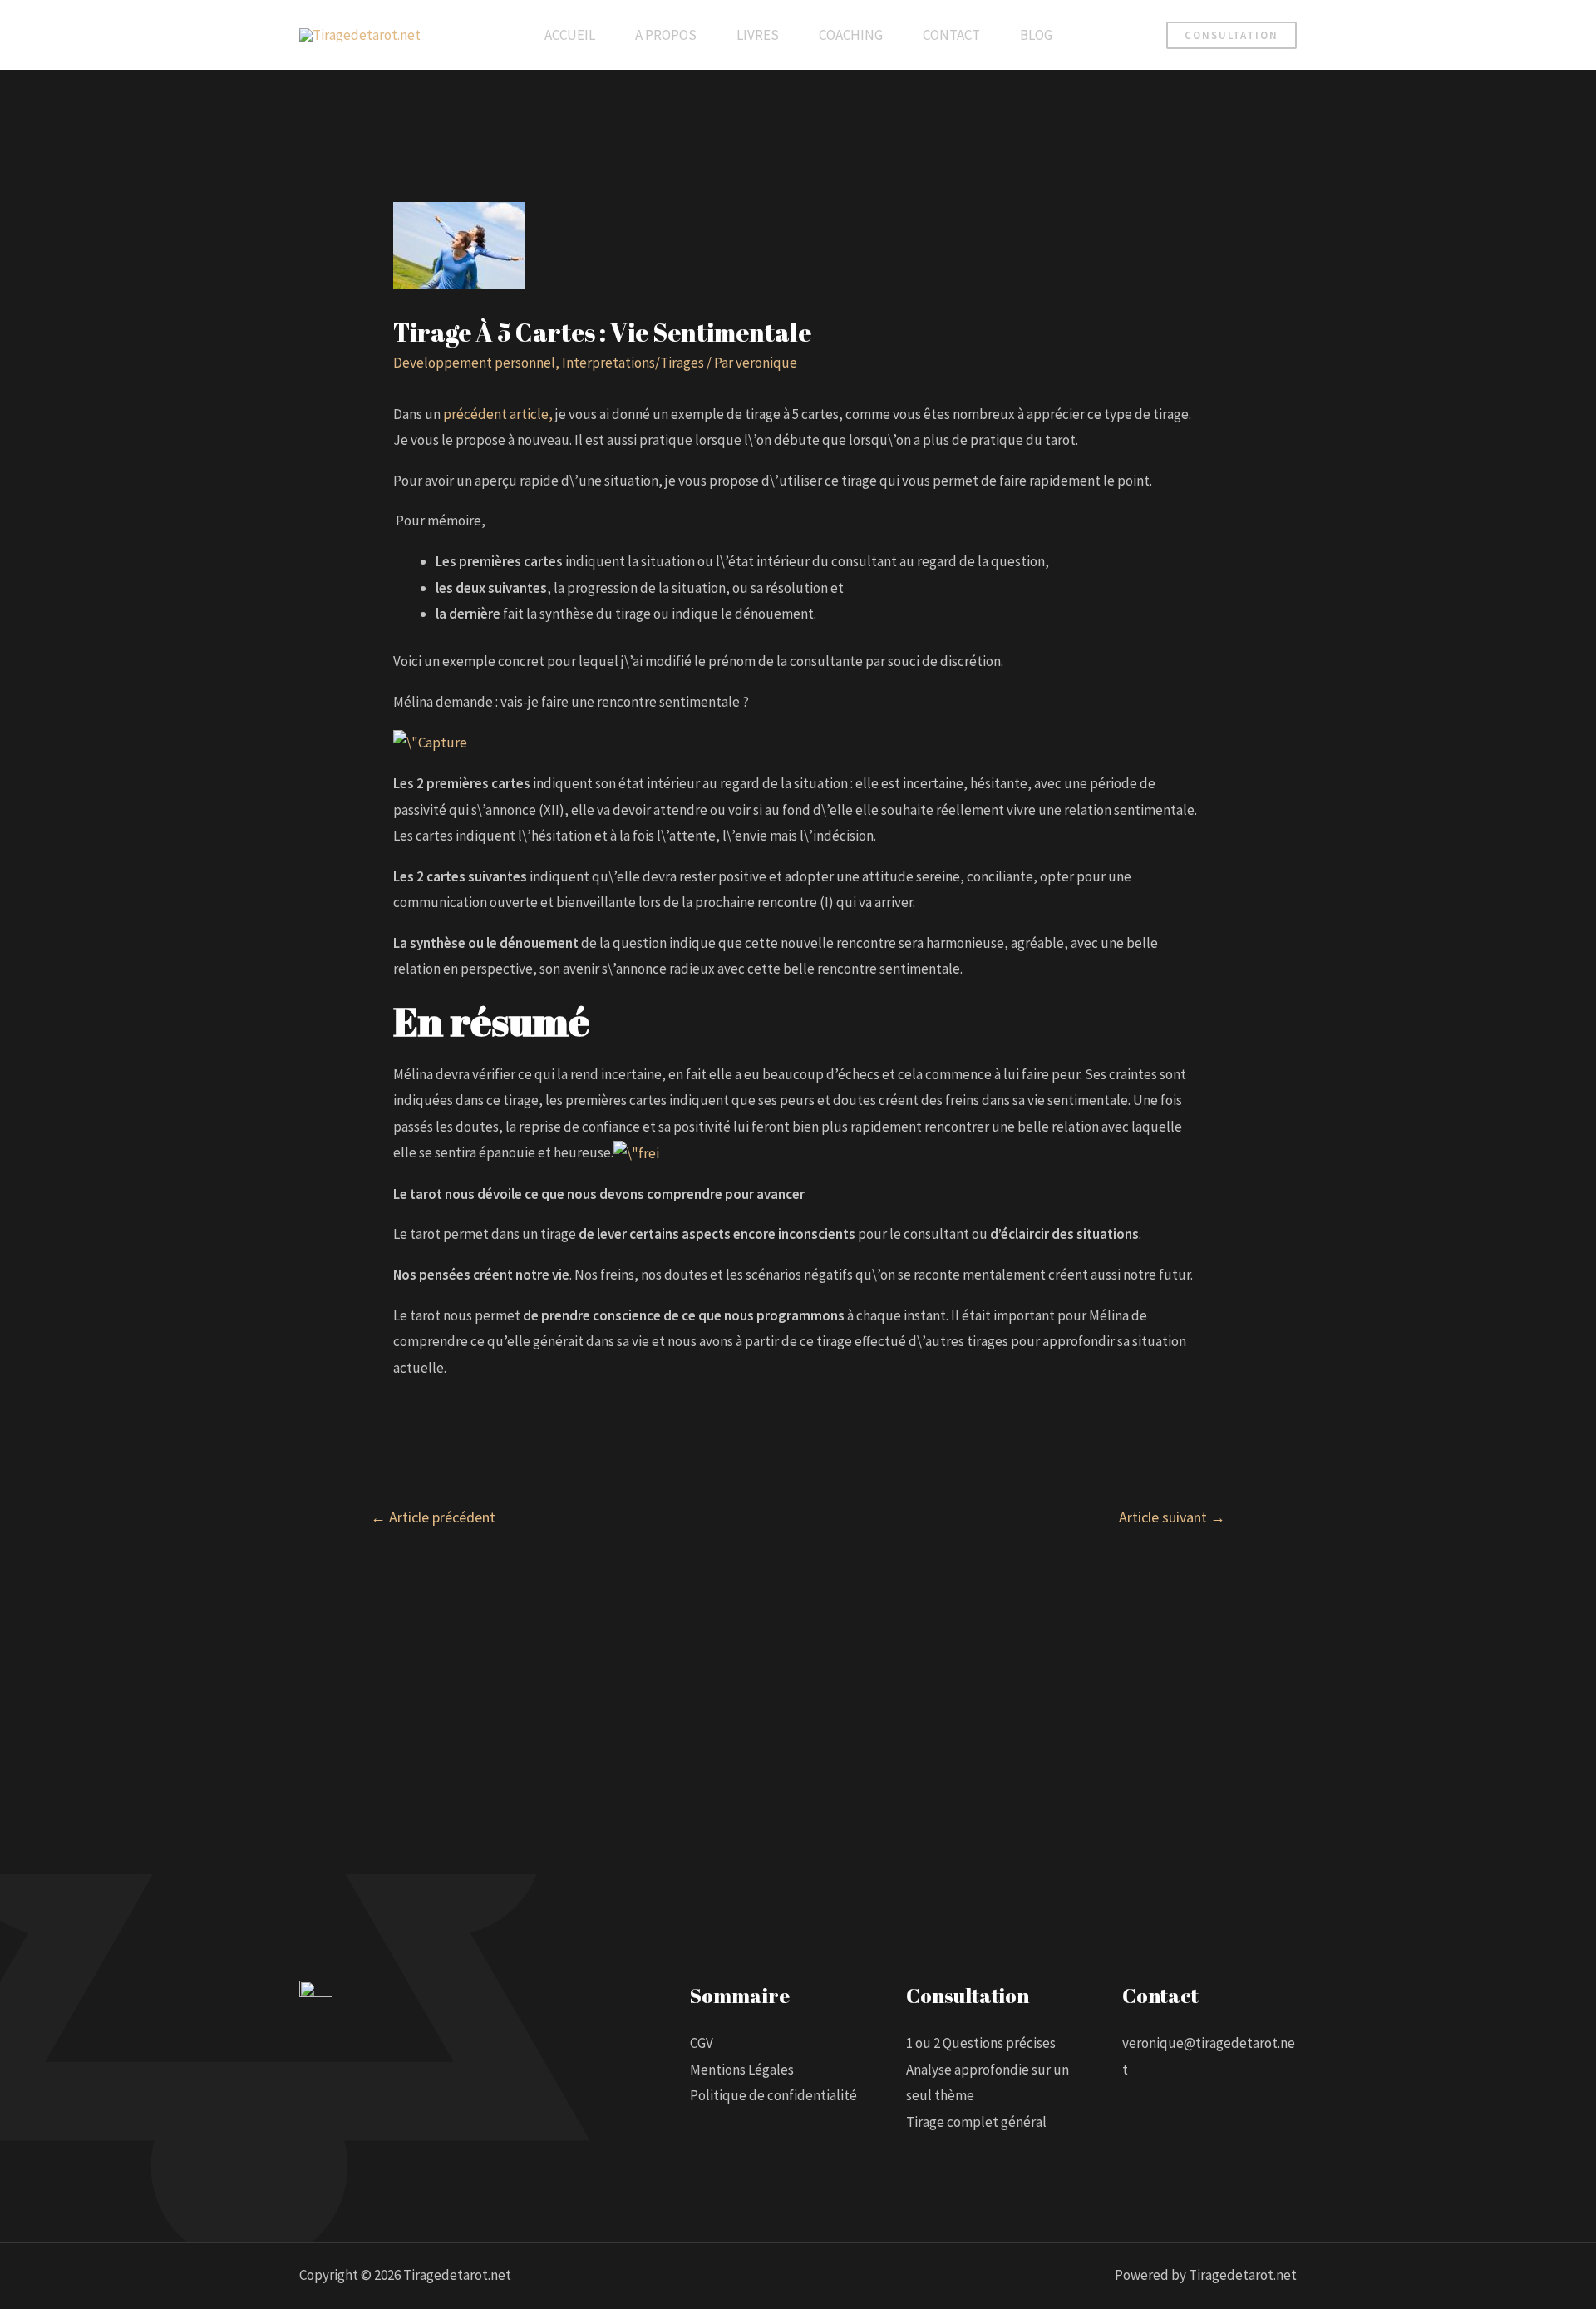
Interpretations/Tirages (633, 363)
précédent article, (498, 414)
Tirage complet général (976, 2122)
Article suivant (1172, 1517)
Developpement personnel (474, 363)
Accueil (570, 35)
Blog (1036, 35)
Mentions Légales (742, 2070)
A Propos (666, 35)
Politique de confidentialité (773, 2095)
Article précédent (433, 1517)
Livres (758, 35)
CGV (702, 2043)
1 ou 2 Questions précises (981, 2043)
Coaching (851, 35)
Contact (951, 35)
